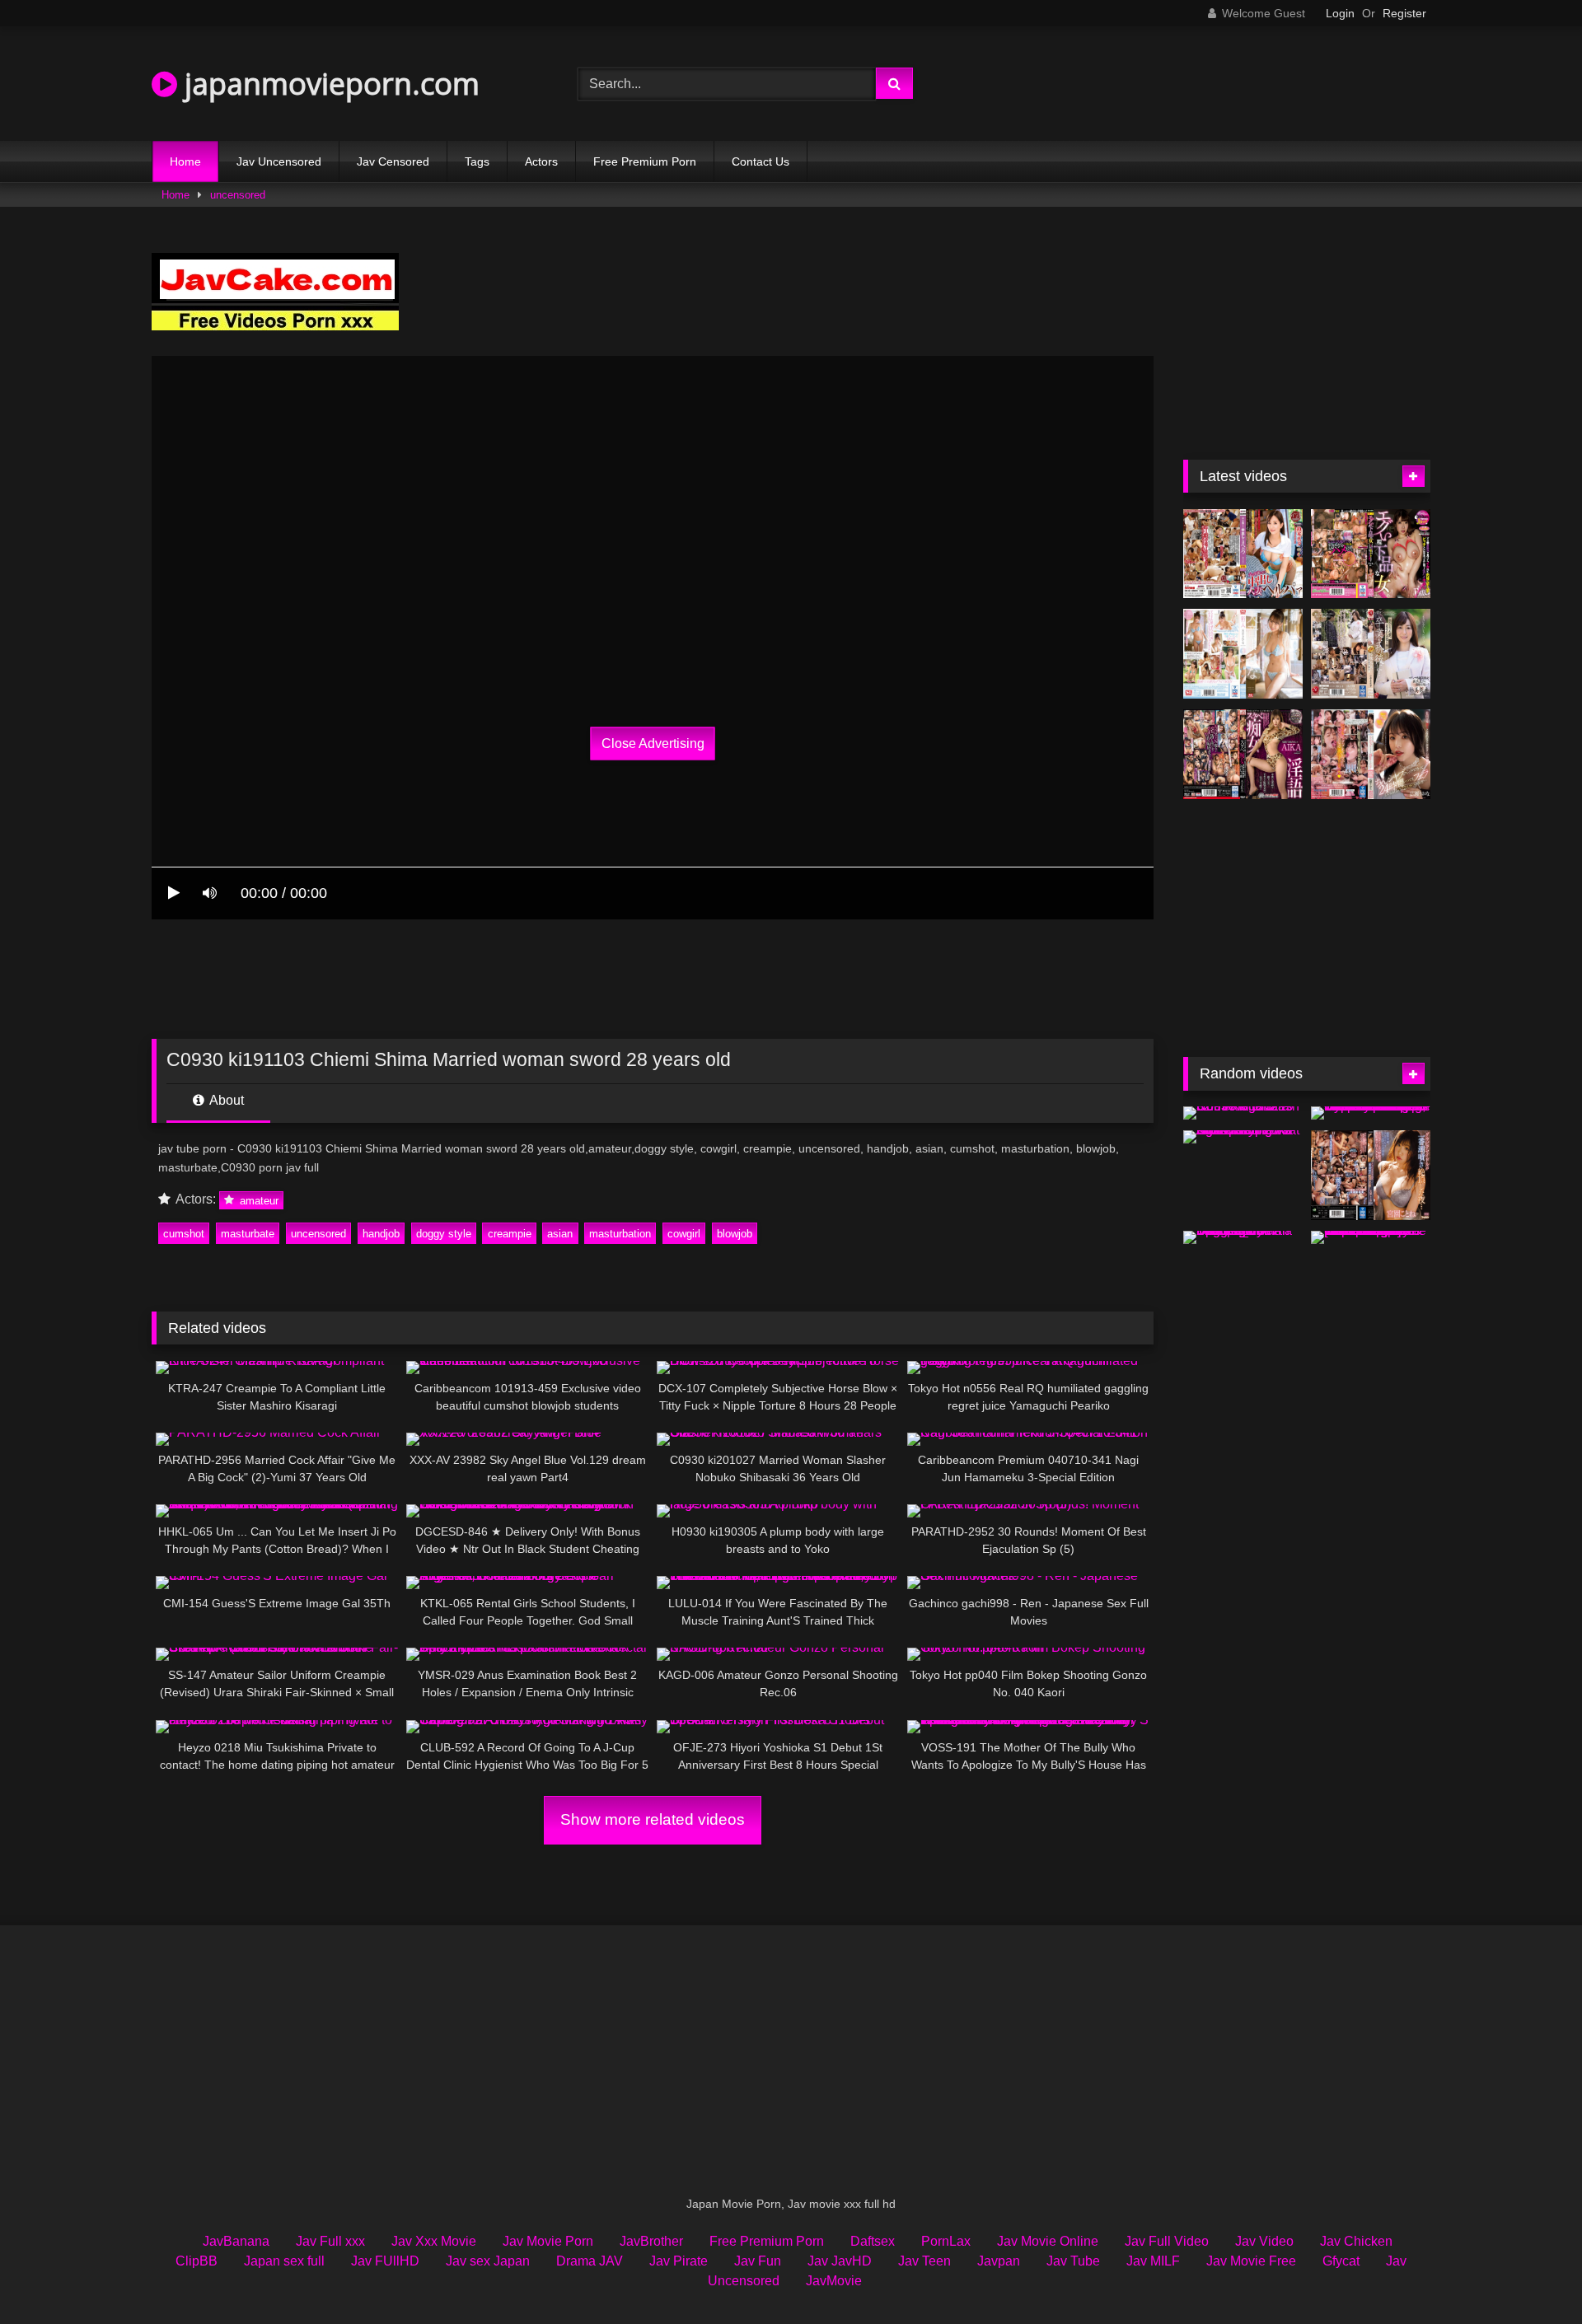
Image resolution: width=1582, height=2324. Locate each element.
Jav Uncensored (279, 161)
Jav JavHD (840, 2261)
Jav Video (1264, 2241)
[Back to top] (1531, 2275)
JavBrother (651, 2241)
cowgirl (684, 1234)
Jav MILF (1153, 2261)
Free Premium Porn (645, 161)
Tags (477, 161)
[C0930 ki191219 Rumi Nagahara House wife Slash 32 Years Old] (1243, 1113)
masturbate (248, 1234)
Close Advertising (653, 743)
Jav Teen (924, 2261)
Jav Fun (758, 2261)
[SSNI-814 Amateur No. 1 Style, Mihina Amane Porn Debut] (1243, 654)
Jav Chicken (1356, 2241)
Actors (541, 161)
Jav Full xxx (330, 2241)
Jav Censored (393, 161)
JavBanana (236, 2241)
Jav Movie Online (1048, 2241)
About (225, 1100)
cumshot (184, 1234)
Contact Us (761, 161)
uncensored (238, 195)
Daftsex (873, 2241)
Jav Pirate (679, 2261)
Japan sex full (284, 2261)
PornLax (946, 2241)
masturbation (620, 1234)
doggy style (444, 1234)
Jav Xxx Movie (434, 2241)
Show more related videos (653, 1819)
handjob (381, 1234)
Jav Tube (1073, 2261)
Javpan (999, 2261)
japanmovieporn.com (328, 84)
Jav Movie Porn (548, 2241)
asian (560, 1234)
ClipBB (197, 2261)
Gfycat (1341, 2261)
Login (1340, 13)
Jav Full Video (1167, 2241)
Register (1404, 13)
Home (185, 161)
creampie (510, 1234)
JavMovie (834, 2281)
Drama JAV (590, 2261)
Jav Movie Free (1251, 2261)
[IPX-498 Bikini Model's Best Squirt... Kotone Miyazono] (1371, 1175)
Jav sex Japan (488, 2261)
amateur (257, 1200)
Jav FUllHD (385, 2261)
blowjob (735, 1234)
